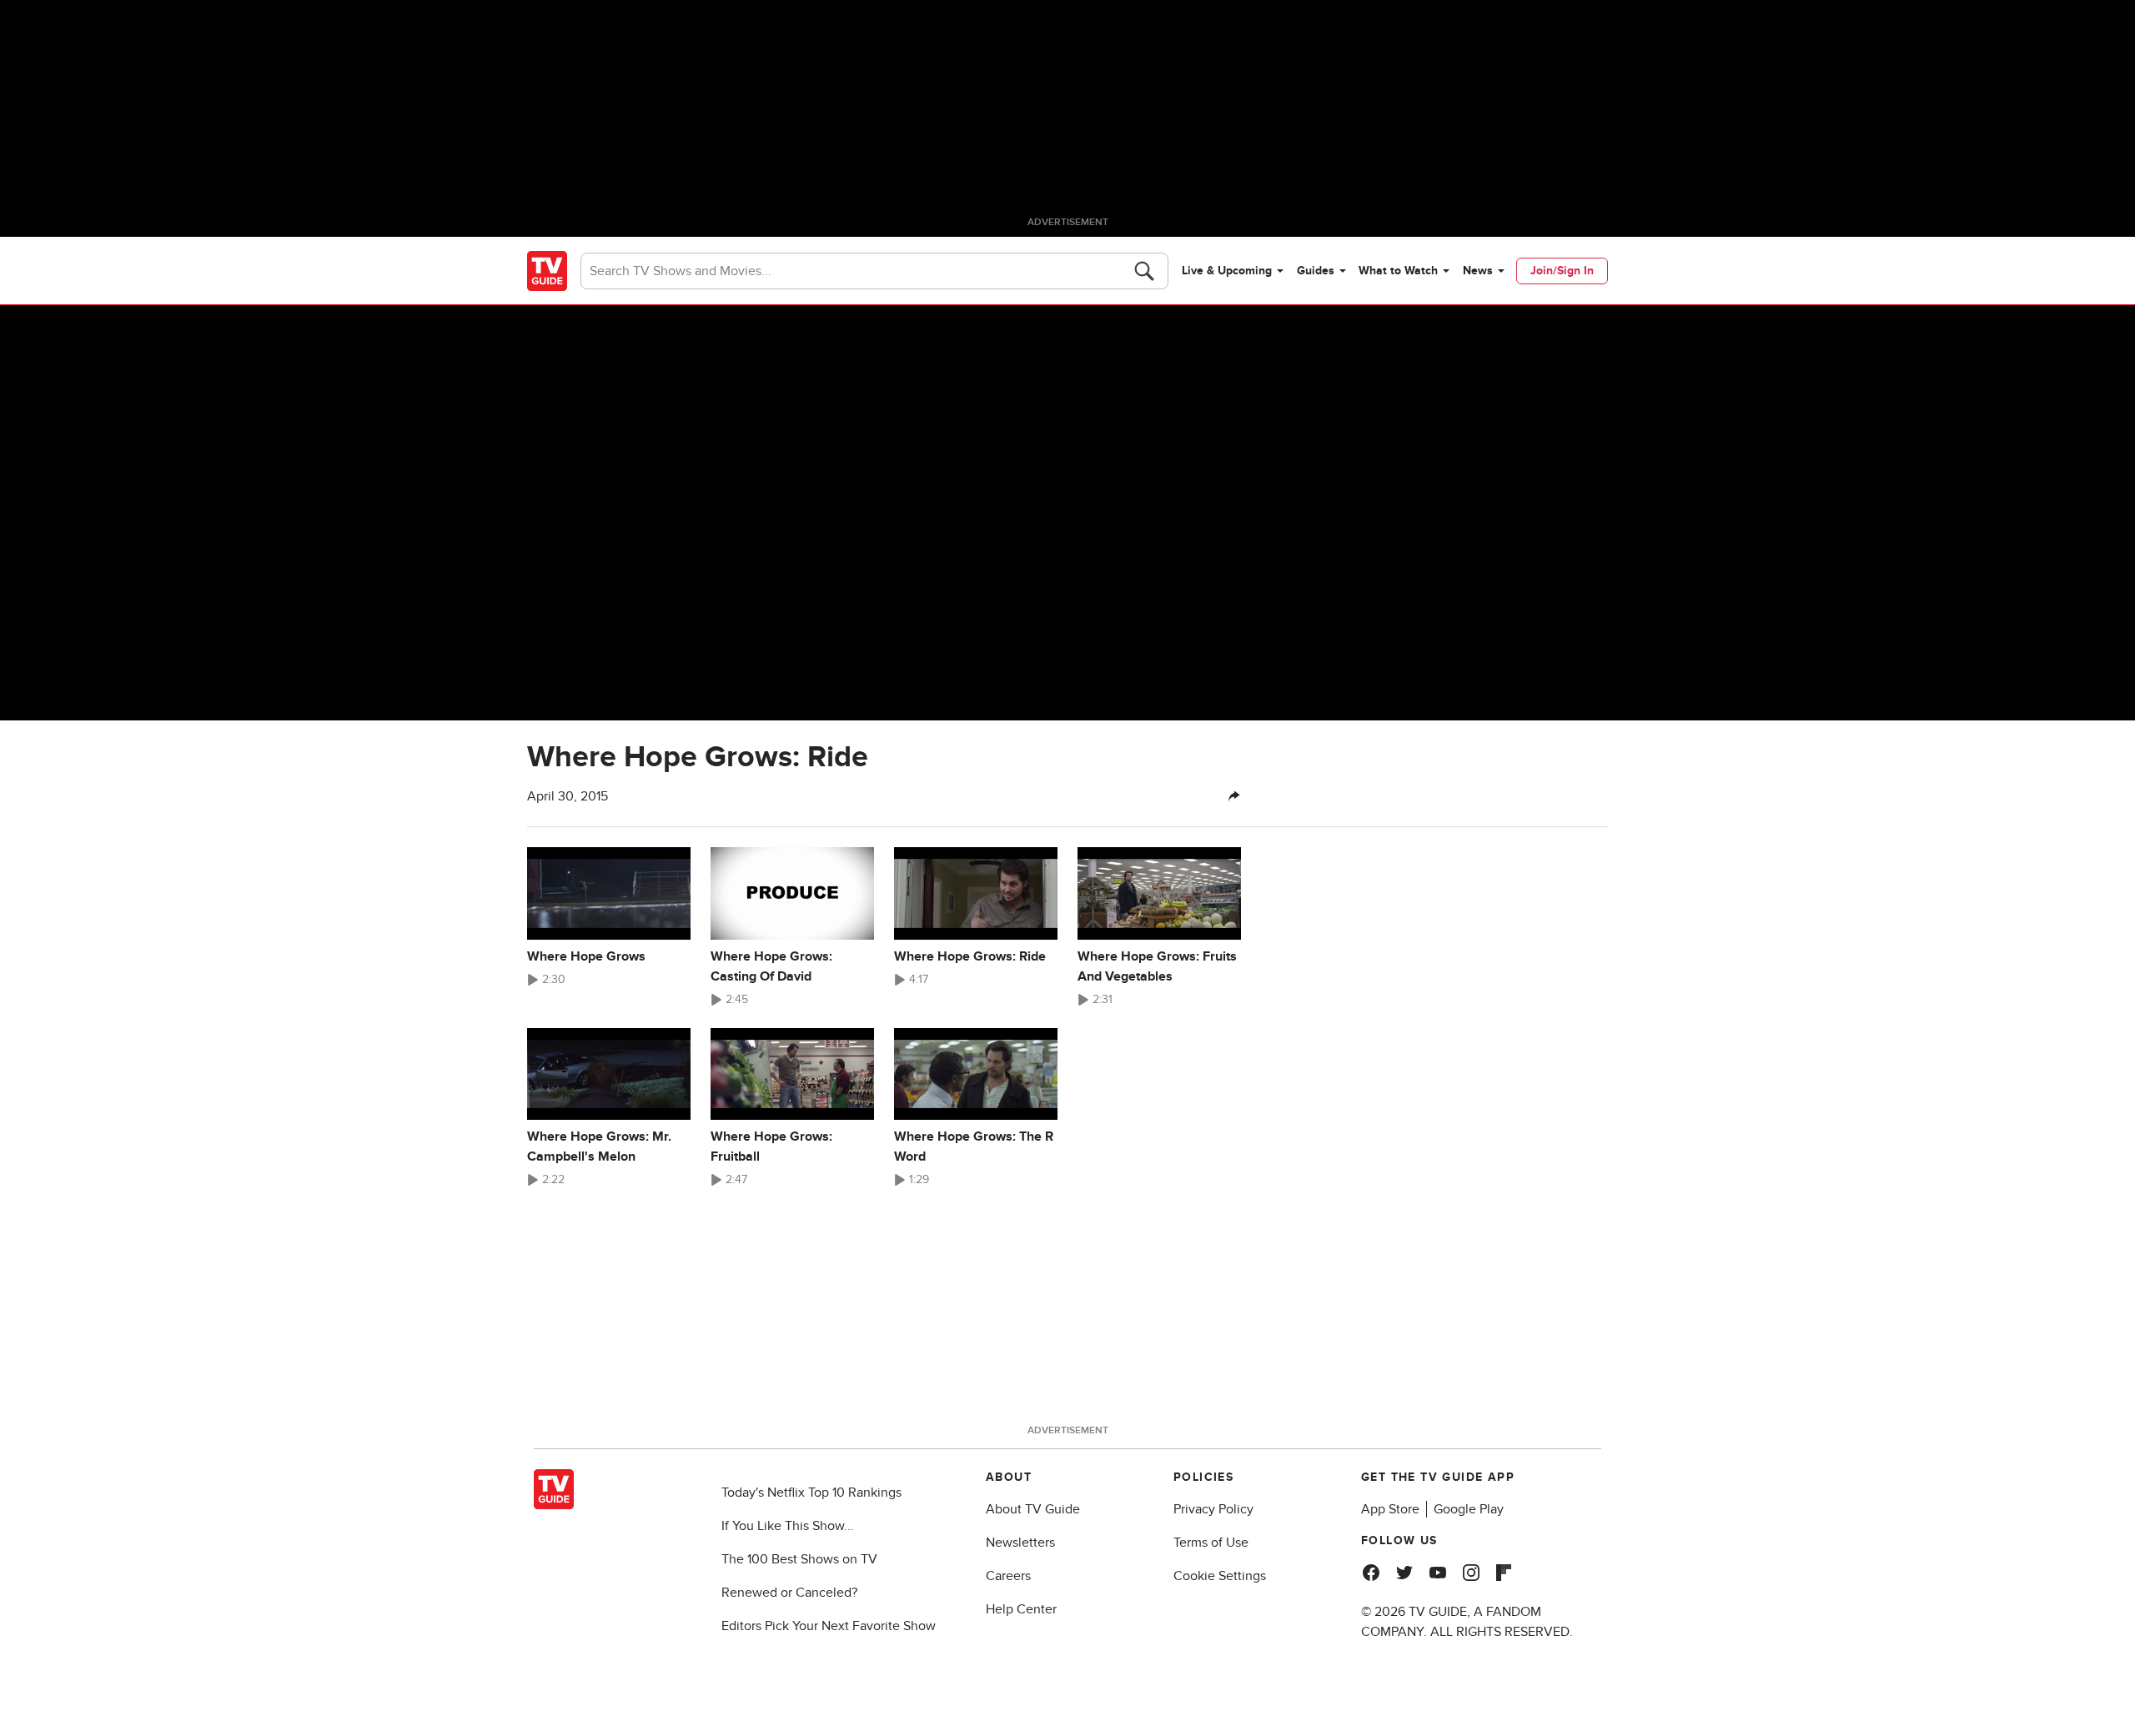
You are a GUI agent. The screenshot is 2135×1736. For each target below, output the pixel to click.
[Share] (1234, 796)
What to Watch (1398, 271)
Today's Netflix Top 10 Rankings (811, 1493)
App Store (1390, 1509)
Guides (1316, 271)
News (1478, 271)
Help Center (1021, 1609)
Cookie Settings (1220, 1576)
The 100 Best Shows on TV (799, 1559)
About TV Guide (1033, 1509)
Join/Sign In (1562, 271)
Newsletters (1020, 1543)
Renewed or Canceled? (789, 1593)
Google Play (1469, 1509)
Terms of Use (1211, 1543)
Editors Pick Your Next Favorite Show (829, 1626)
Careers (1008, 1576)
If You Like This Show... (788, 1526)
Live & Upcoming (1227, 271)
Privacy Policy (1213, 1509)
